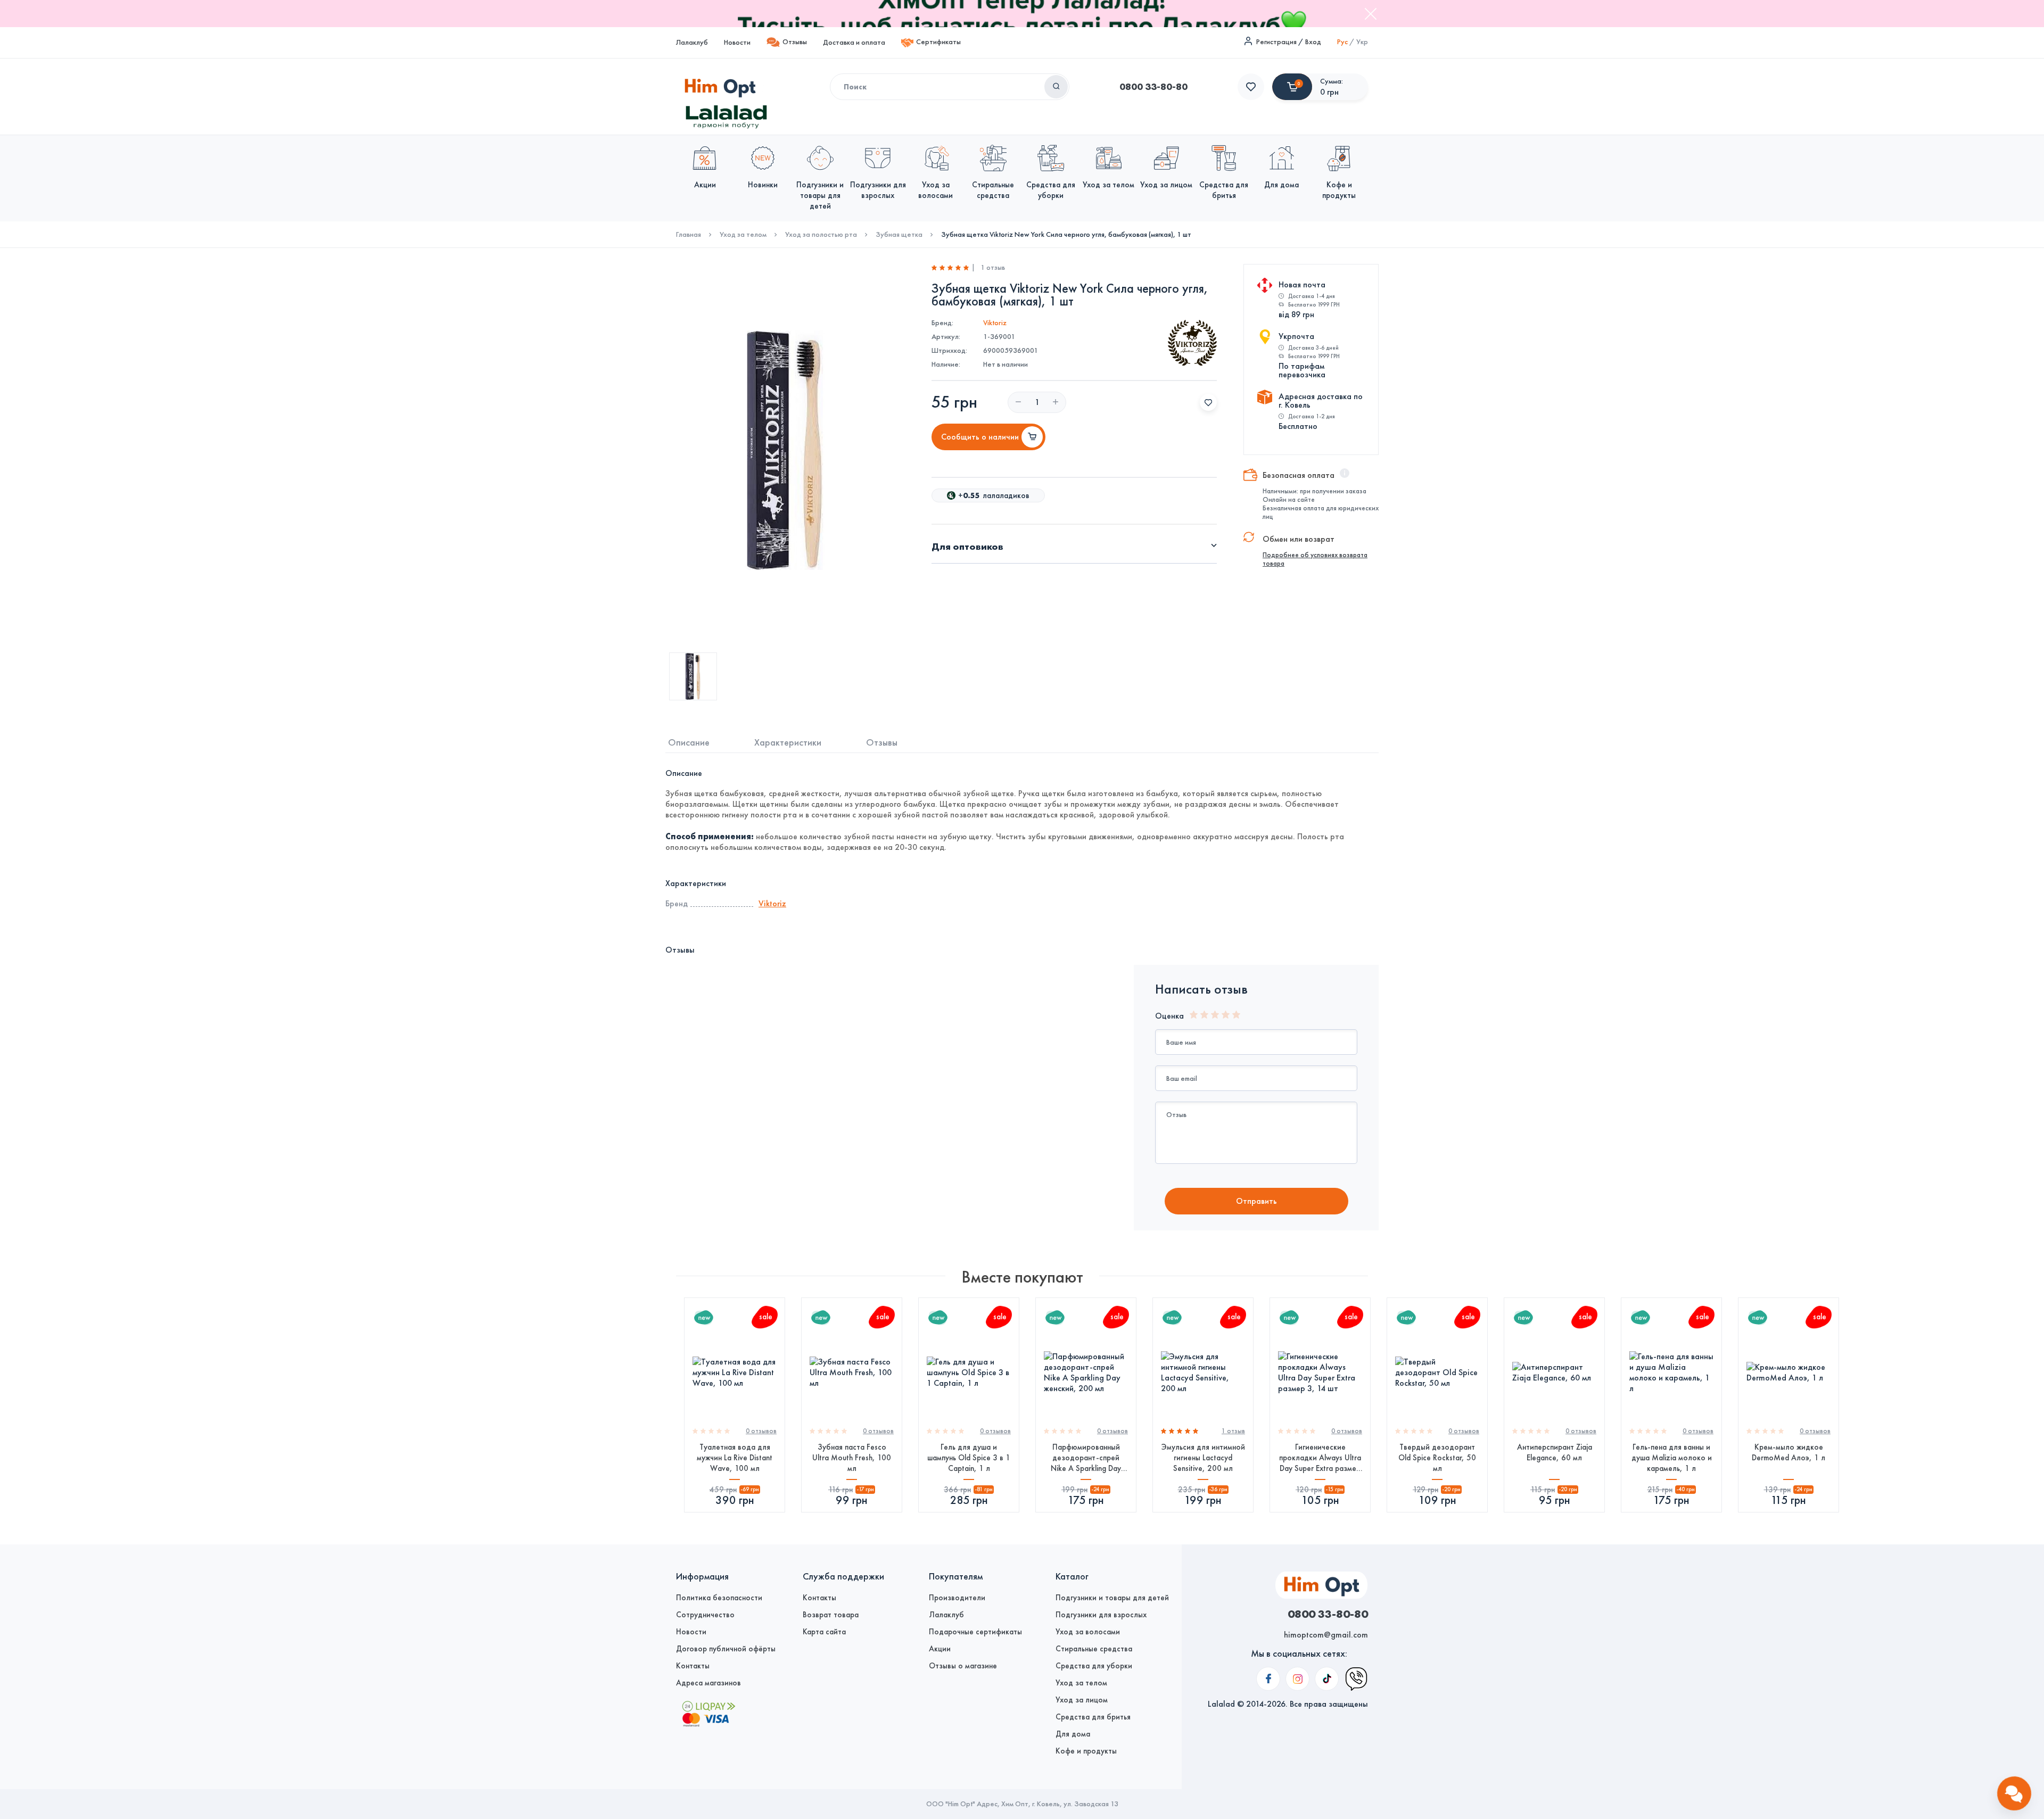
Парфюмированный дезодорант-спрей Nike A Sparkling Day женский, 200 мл (1086, 1458)
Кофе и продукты (1086, 1751)
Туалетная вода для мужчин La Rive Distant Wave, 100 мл (735, 1458)
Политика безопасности (719, 1598)
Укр (1362, 42)
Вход (1313, 42)
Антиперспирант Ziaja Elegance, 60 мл (1555, 1452)
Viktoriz (995, 323)
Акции (940, 1649)
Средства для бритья (1093, 1717)
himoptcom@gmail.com (1326, 1635)
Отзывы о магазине (963, 1666)
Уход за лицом (1082, 1700)
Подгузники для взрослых (1101, 1615)
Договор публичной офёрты (726, 1649)
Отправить (1256, 1201)
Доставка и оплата (854, 42)
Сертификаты (938, 42)
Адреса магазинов (708, 1683)
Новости (737, 42)
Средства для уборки (1094, 1666)
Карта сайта (824, 1632)
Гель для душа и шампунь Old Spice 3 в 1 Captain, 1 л (969, 1458)
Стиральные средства (1094, 1649)
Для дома (1073, 1734)
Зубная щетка (899, 235)
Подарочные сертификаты (975, 1632)
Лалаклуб (692, 42)
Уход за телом (743, 235)
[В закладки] (1208, 402)
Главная (689, 235)
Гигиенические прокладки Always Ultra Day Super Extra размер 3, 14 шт (1320, 1458)
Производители (957, 1598)
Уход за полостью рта (821, 235)
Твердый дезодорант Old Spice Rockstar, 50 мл (1437, 1458)
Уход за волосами (1088, 1632)
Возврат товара (831, 1615)
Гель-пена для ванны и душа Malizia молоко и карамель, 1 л (1672, 1458)
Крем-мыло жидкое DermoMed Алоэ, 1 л (1789, 1452)
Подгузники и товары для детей (1112, 1598)
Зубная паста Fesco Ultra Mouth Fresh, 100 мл (852, 1458)
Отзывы (795, 42)
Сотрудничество (705, 1615)
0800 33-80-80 (1153, 87)
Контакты (693, 1666)
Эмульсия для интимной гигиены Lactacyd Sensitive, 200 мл (1203, 1458)
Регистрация (1276, 42)
